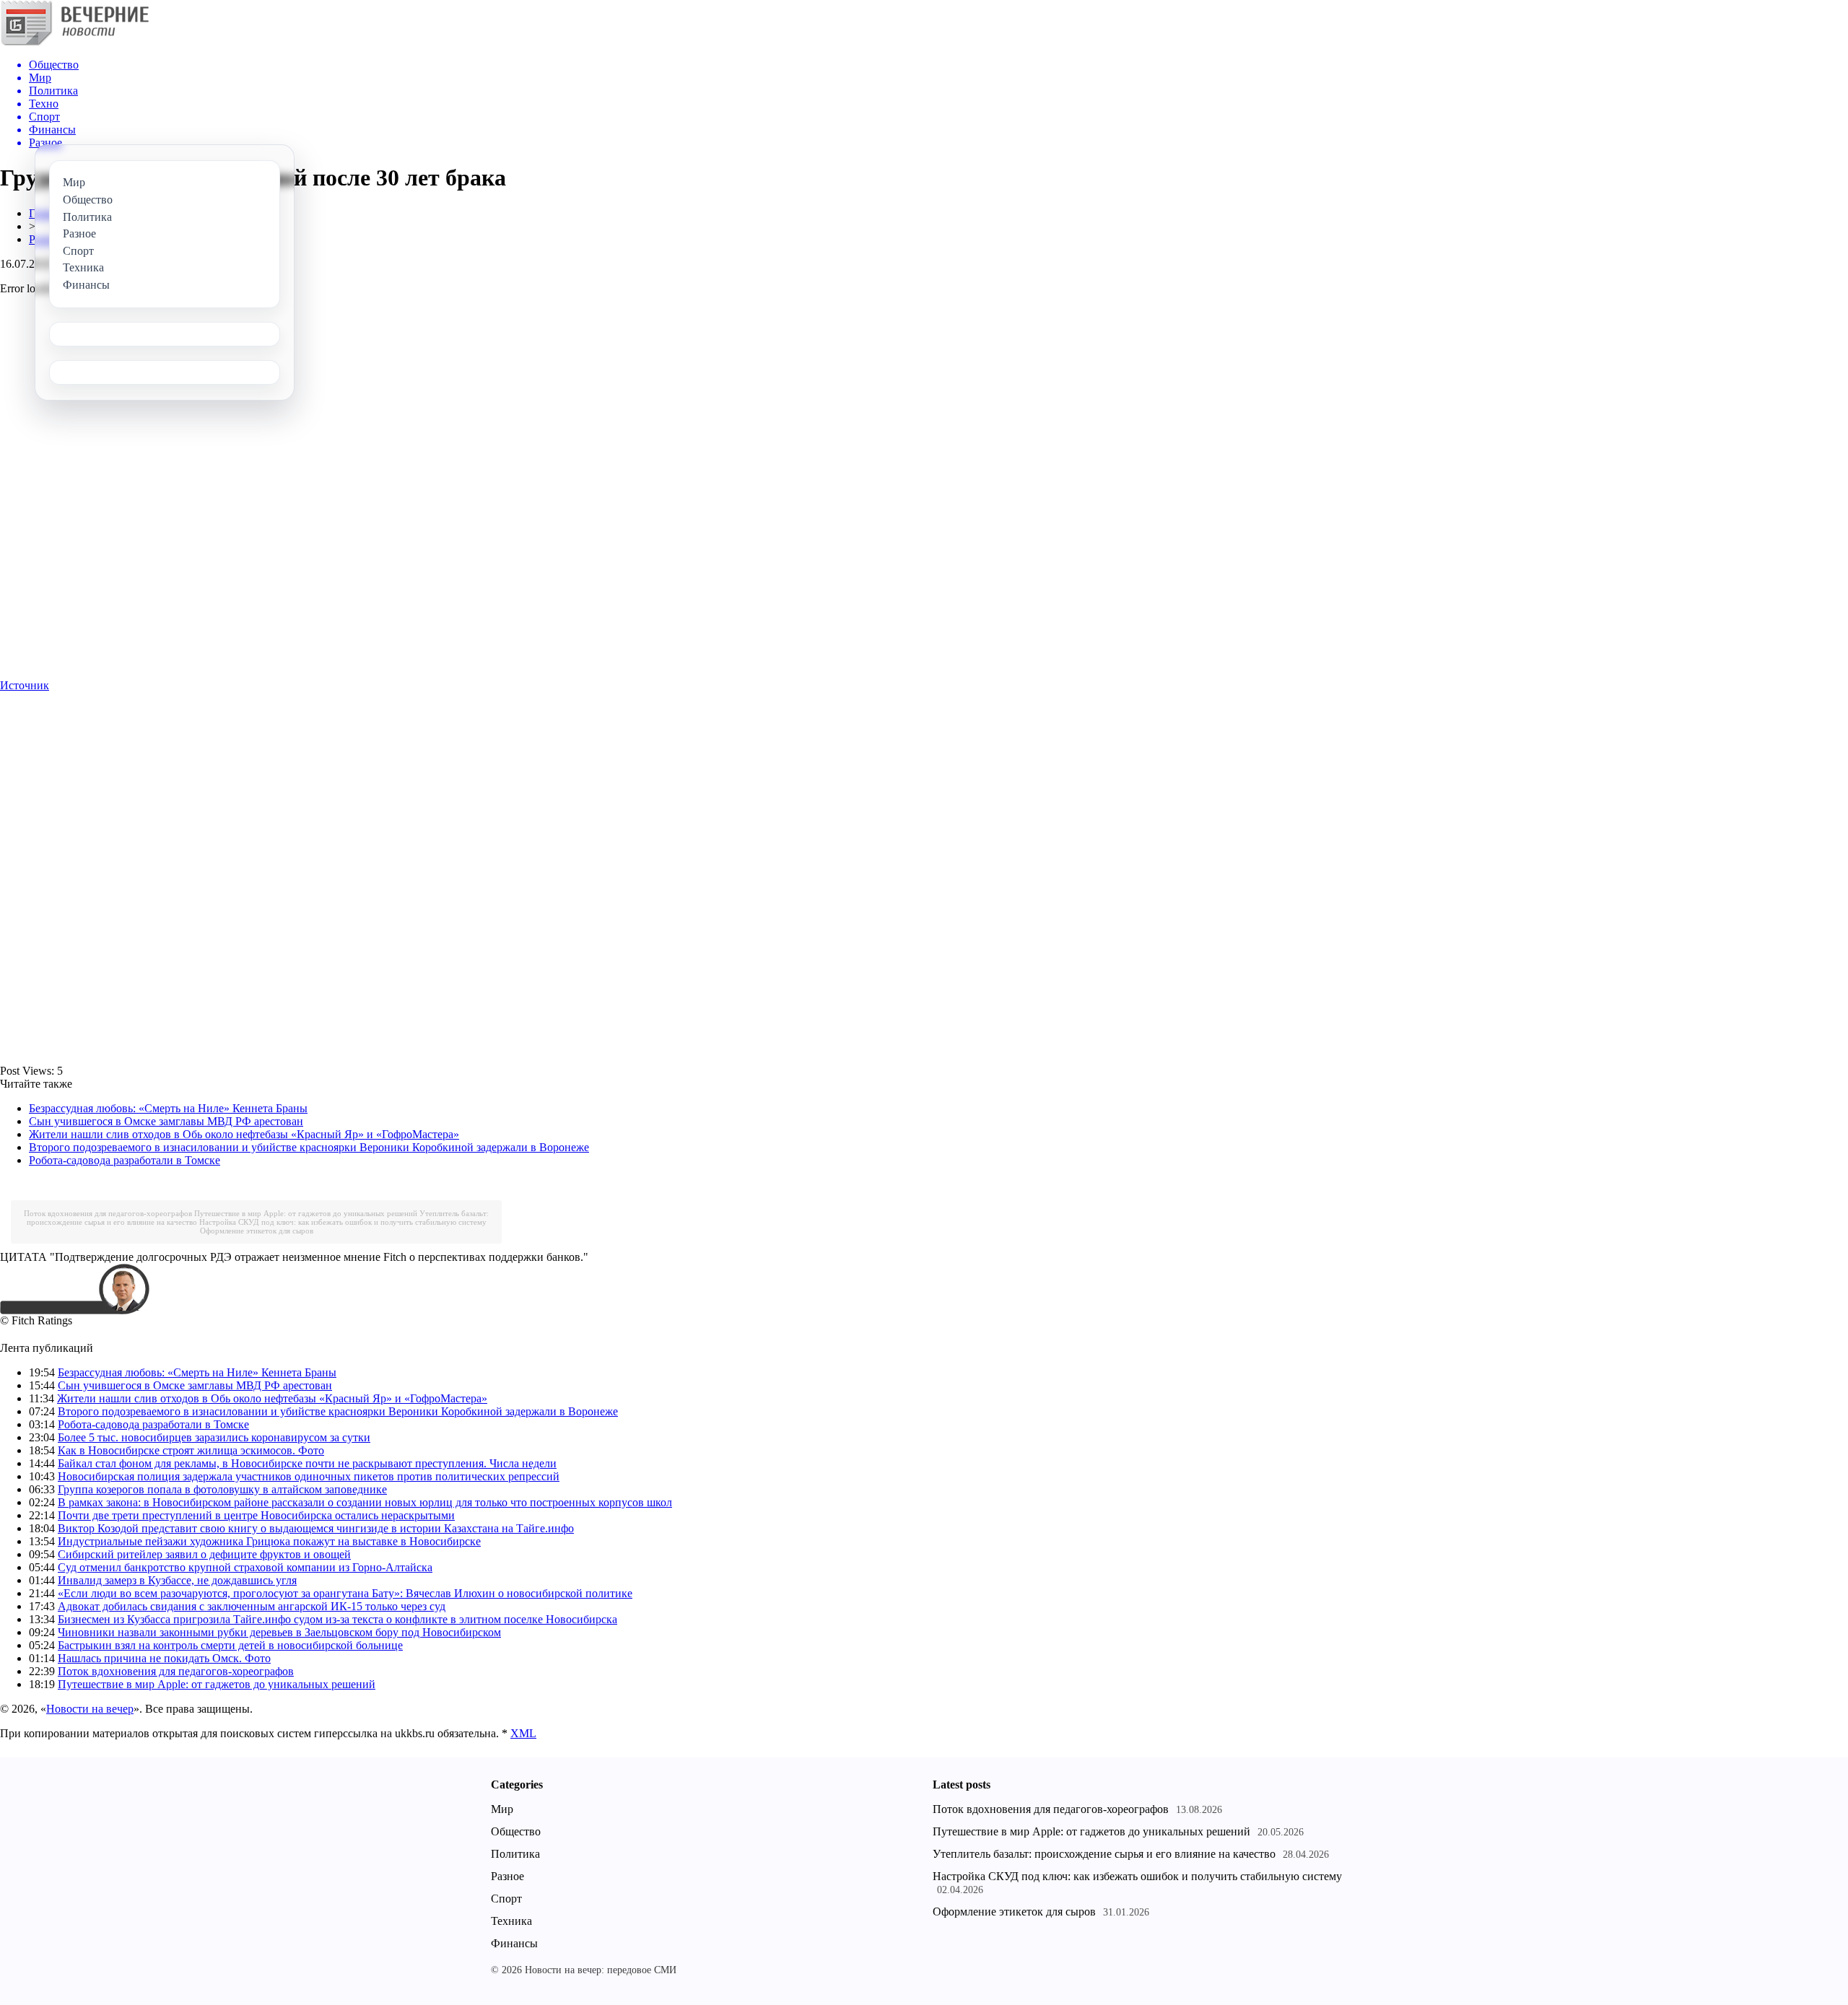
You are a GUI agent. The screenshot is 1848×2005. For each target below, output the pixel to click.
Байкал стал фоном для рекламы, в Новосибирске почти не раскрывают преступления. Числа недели (307, 1463)
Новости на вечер (90, 1709)
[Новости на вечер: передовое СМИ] (74, 43)
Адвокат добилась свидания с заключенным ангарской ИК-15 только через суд (252, 1606)
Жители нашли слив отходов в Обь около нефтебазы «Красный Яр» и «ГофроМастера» (244, 1134)
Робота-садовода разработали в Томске (125, 1160)
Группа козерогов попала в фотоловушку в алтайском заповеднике (222, 1489)
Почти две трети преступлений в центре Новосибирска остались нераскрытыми (256, 1515)
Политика (515, 1854)
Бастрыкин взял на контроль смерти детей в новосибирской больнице (230, 1645)
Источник (25, 685)
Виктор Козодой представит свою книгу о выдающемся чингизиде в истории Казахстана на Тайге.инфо (316, 1528)
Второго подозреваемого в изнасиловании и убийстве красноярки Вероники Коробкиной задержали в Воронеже (309, 1147)
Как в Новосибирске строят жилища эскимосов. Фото (191, 1450)
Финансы (514, 1943)
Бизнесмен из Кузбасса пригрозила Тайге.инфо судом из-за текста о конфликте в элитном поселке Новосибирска (337, 1619)
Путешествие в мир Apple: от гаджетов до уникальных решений (306, 1213)
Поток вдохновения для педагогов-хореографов (108, 1213)
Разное (507, 1876)
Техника (511, 1921)
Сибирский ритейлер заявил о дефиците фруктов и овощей (204, 1554)
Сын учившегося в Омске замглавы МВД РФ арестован (166, 1121)
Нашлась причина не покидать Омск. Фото (164, 1658)
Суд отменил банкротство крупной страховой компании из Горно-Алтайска (245, 1567)
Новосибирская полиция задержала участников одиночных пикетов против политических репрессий (309, 1476)
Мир (502, 1809)
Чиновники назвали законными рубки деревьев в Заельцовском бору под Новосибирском (279, 1632)
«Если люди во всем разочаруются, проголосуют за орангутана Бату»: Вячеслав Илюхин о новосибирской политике (345, 1593)
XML (523, 1733)
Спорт (506, 1899)
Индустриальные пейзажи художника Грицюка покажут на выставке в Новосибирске (269, 1541)
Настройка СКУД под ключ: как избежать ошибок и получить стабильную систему (343, 1222)
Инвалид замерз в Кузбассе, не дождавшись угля (177, 1580)
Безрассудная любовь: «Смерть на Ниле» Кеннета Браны (168, 1108)
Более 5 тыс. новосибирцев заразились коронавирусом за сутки (214, 1437)
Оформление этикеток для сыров (257, 1231)
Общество (516, 1831)
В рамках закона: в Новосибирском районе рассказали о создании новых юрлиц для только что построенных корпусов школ (365, 1502)
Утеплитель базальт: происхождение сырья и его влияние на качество (1104, 1854)
